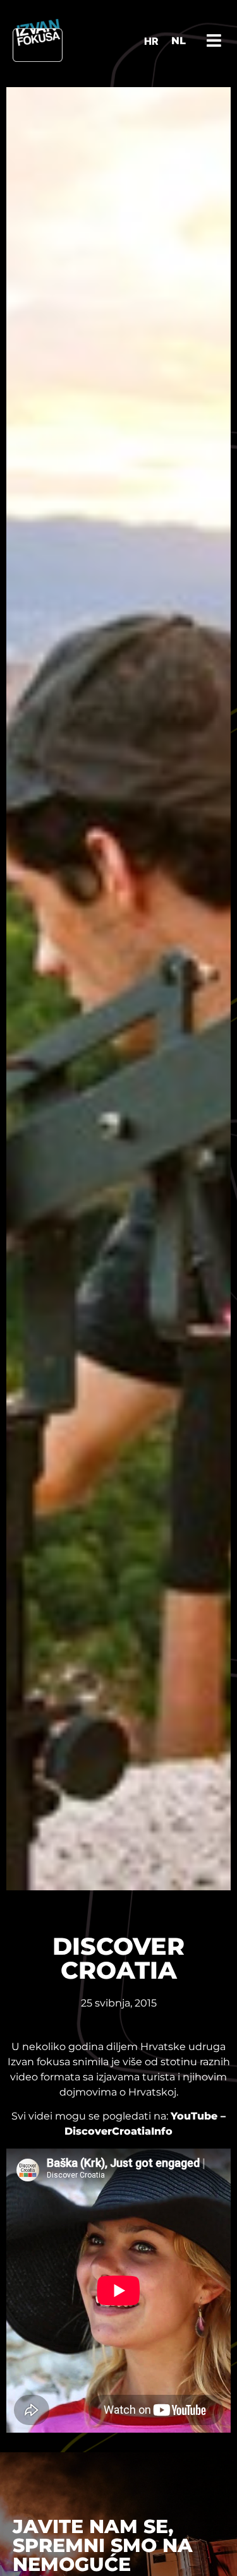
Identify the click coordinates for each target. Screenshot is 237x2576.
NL (179, 41)
